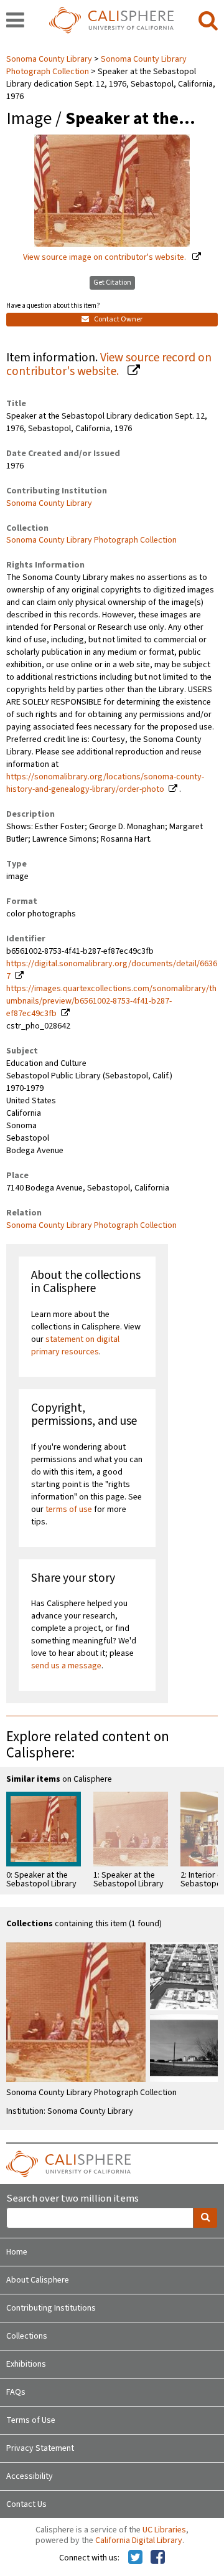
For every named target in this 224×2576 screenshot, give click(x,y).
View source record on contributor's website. (109, 365)
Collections (27, 2336)
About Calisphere (38, 2280)
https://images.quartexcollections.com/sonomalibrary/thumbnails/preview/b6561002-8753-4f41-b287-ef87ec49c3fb (111, 1001)
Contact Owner (118, 319)
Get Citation (112, 283)
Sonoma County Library (50, 59)
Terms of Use (31, 2420)
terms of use (69, 1509)
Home (17, 2252)
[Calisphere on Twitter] (135, 2558)
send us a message (66, 1666)
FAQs (16, 2392)
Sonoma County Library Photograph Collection (91, 540)
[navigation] (15, 21)
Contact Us (26, 2504)
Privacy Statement (40, 2448)
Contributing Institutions (51, 2308)
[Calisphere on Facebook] (158, 2558)
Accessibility (30, 2476)
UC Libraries (164, 2530)
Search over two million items (72, 2199)
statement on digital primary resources (75, 1346)
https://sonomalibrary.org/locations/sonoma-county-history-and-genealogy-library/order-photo (105, 783)
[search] (208, 21)
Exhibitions (26, 2364)
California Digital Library (139, 2540)
